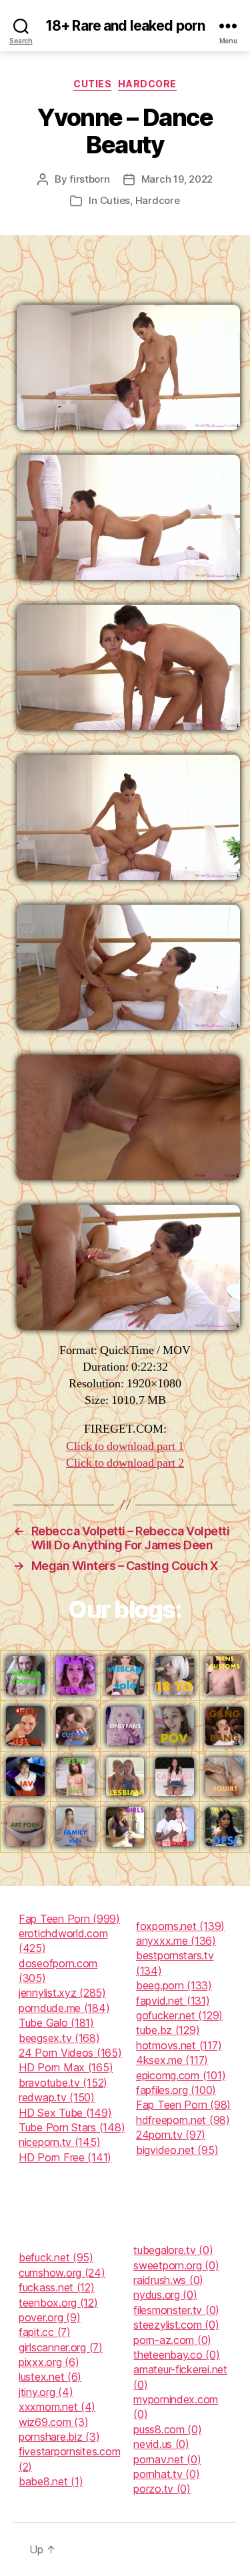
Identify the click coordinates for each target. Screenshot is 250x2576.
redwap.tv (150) (57, 2097)
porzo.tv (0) (162, 2489)
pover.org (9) (50, 2317)
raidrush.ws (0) (168, 2280)
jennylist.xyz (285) (62, 1993)
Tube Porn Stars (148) (72, 2127)
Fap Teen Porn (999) (69, 1919)
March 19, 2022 (177, 179)
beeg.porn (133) (174, 1985)
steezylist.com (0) (176, 2325)
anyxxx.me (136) (176, 1941)
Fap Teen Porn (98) (183, 2105)
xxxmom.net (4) (57, 2407)
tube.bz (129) (168, 2030)
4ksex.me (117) (172, 2060)
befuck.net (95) (56, 2257)
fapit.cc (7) (45, 2332)
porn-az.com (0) (172, 2340)
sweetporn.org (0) (176, 2265)
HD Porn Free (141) (65, 2157)
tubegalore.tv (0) (173, 2250)
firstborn (90, 179)
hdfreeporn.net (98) (183, 2120)
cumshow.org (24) (62, 2273)
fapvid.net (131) (173, 2001)
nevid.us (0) (161, 2444)
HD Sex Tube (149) (65, 2113)
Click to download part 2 (125, 1463)
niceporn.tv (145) (59, 2142)
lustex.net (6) (50, 2377)
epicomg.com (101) (181, 2075)
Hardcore (147, 84)
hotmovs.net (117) (179, 2045)
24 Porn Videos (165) (70, 2053)
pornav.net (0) (167, 2459)
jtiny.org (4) (46, 2392)
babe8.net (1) (51, 2481)
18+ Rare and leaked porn (125, 26)
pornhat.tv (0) (166, 2474)
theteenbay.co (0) (176, 2355)
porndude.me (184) (64, 2008)
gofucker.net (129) (179, 2015)
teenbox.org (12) (58, 2303)
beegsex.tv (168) (59, 2038)
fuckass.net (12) (57, 2287)
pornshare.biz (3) (59, 2437)
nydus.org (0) (165, 2295)
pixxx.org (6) (49, 2362)
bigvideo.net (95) (177, 2150)
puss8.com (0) (168, 2429)
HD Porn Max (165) (66, 2067)
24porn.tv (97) (171, 2135)
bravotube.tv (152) (63, 2083)
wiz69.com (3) (54, 2422)
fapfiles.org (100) (176, 2090)
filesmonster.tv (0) (176, 2310)
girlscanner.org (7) (61, 2347)
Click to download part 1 (125, 1446)
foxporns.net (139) (180, 1926)
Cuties (92, 84)
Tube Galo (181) (56, 2023)
